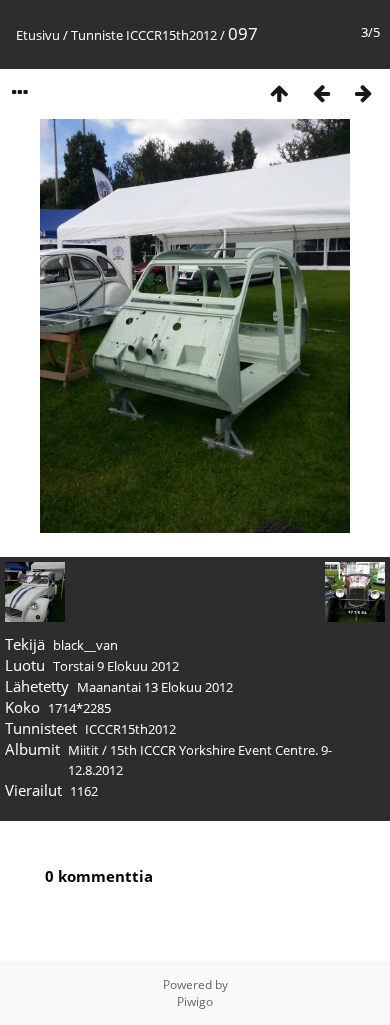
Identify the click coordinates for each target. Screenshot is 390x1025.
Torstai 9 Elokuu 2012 (116, 666)
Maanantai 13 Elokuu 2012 (155, 687)
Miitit (83, 750)
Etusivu (38, 35)
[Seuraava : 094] (363, 92)
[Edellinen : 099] (321, 92)
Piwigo (195, 1001)
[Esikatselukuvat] (279, 92)
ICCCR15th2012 (171, 35)
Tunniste (97, 35)
